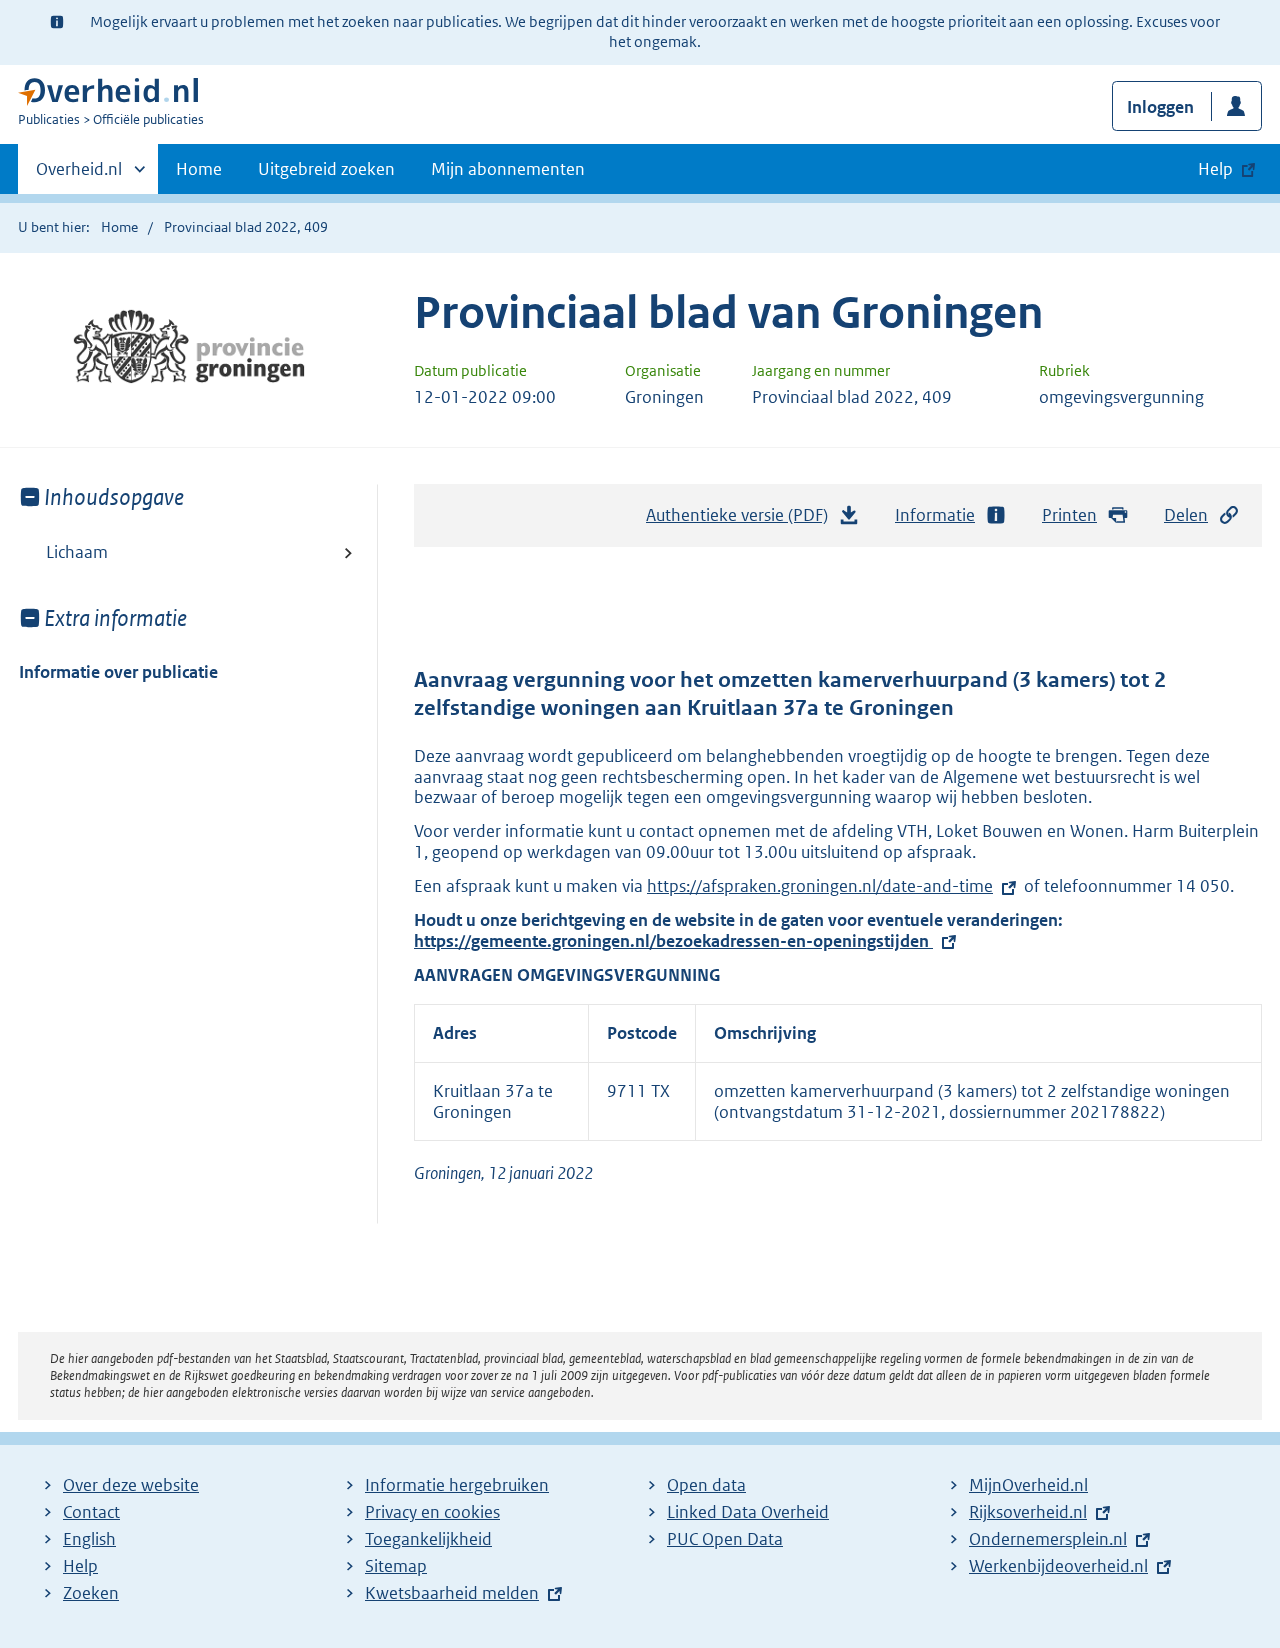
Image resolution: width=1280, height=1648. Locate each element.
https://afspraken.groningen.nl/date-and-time (820, 886)
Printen (1069, 515)
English (89, 1539)
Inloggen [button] (1160, 107)
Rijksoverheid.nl (1028, 1512)
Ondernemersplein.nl (1048, 1539)
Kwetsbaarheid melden (452, 1593)
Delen (1186, 515)
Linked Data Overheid (748, 1512)
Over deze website (131, 1485)
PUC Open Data (725, 1539)
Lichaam (77, 552)
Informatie (935, 515)
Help (80, 1566)
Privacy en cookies (432, 1512)
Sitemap (396, 1566)
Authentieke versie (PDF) (742, 521)
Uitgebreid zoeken (326, 169)
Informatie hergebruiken (457, 1485)
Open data (706, 1485)
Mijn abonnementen (508, 169)
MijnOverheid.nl (1028, 1485)
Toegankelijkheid (428, 1539)
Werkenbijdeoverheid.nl (1058, 1566)
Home (199, 169)
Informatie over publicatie (118, 672)
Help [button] (1215, 169)
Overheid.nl (79, 176)
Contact (91, 1512)
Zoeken (91, 1593)
